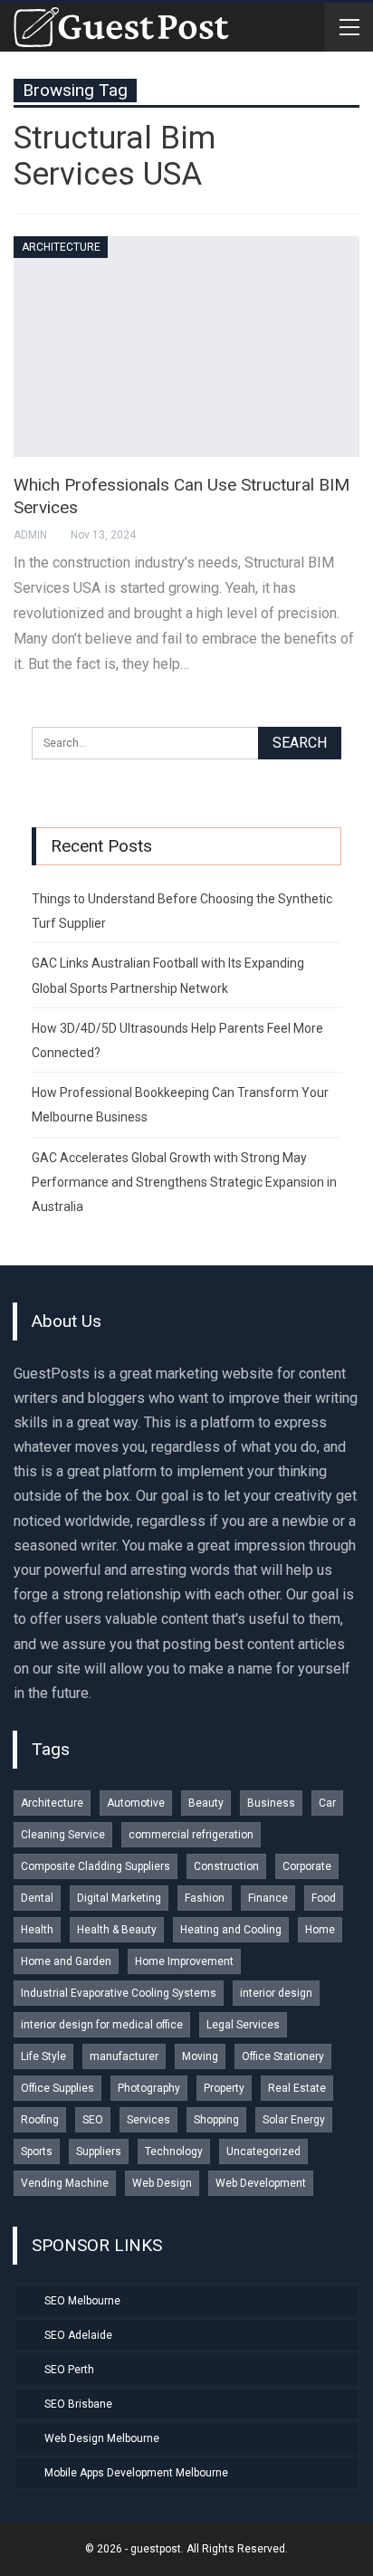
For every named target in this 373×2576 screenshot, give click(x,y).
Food (324, 1898)
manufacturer (124, 2056)
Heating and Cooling (231, 1930)
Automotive (136, 1803)
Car (327, 1803)
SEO (93, 2120)
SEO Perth (69, 2370)
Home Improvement (184, 1961)
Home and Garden (66, 1961)
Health (37, 1930)
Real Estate (297, 2088)
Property (224, 2088)
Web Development (261, 2183)
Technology (174, 2151)
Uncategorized (263, 2151)
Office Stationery (283, 2056)
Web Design (162, 2183)
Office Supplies (57, 2088)
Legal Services (243, 2025)
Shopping (216, 2120)
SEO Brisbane (78, 2404)
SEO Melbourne (82, 2301)
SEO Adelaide (78, 2335)
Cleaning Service (63, 1835)
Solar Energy (294, 2120)
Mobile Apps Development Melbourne (136, 2473)
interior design (276, 1993)
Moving (200, 2056)
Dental (37, 1898)
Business (271, 1803)
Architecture (61, 247)
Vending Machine (65, 2183)
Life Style (43, 2056)
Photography (149, 2088)
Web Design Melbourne (102, 2438)
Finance (268, 1898)
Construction (226, 1866)
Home (320, 1930)
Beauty (206, 1803)
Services (148, 2120)
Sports (37, 2151)
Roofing (40, 2120)
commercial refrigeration (191, 1835)
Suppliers (99, 2151)
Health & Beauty (117, 1930)
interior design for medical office (102, 2025)
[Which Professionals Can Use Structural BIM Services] (186, 347)
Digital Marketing (119, 1898)
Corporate (307, 1866)
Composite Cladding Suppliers (96, 1866)
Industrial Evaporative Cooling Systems (119, 1993)
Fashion (205, 1898)
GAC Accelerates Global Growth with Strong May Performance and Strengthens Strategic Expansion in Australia (184, 1182)
